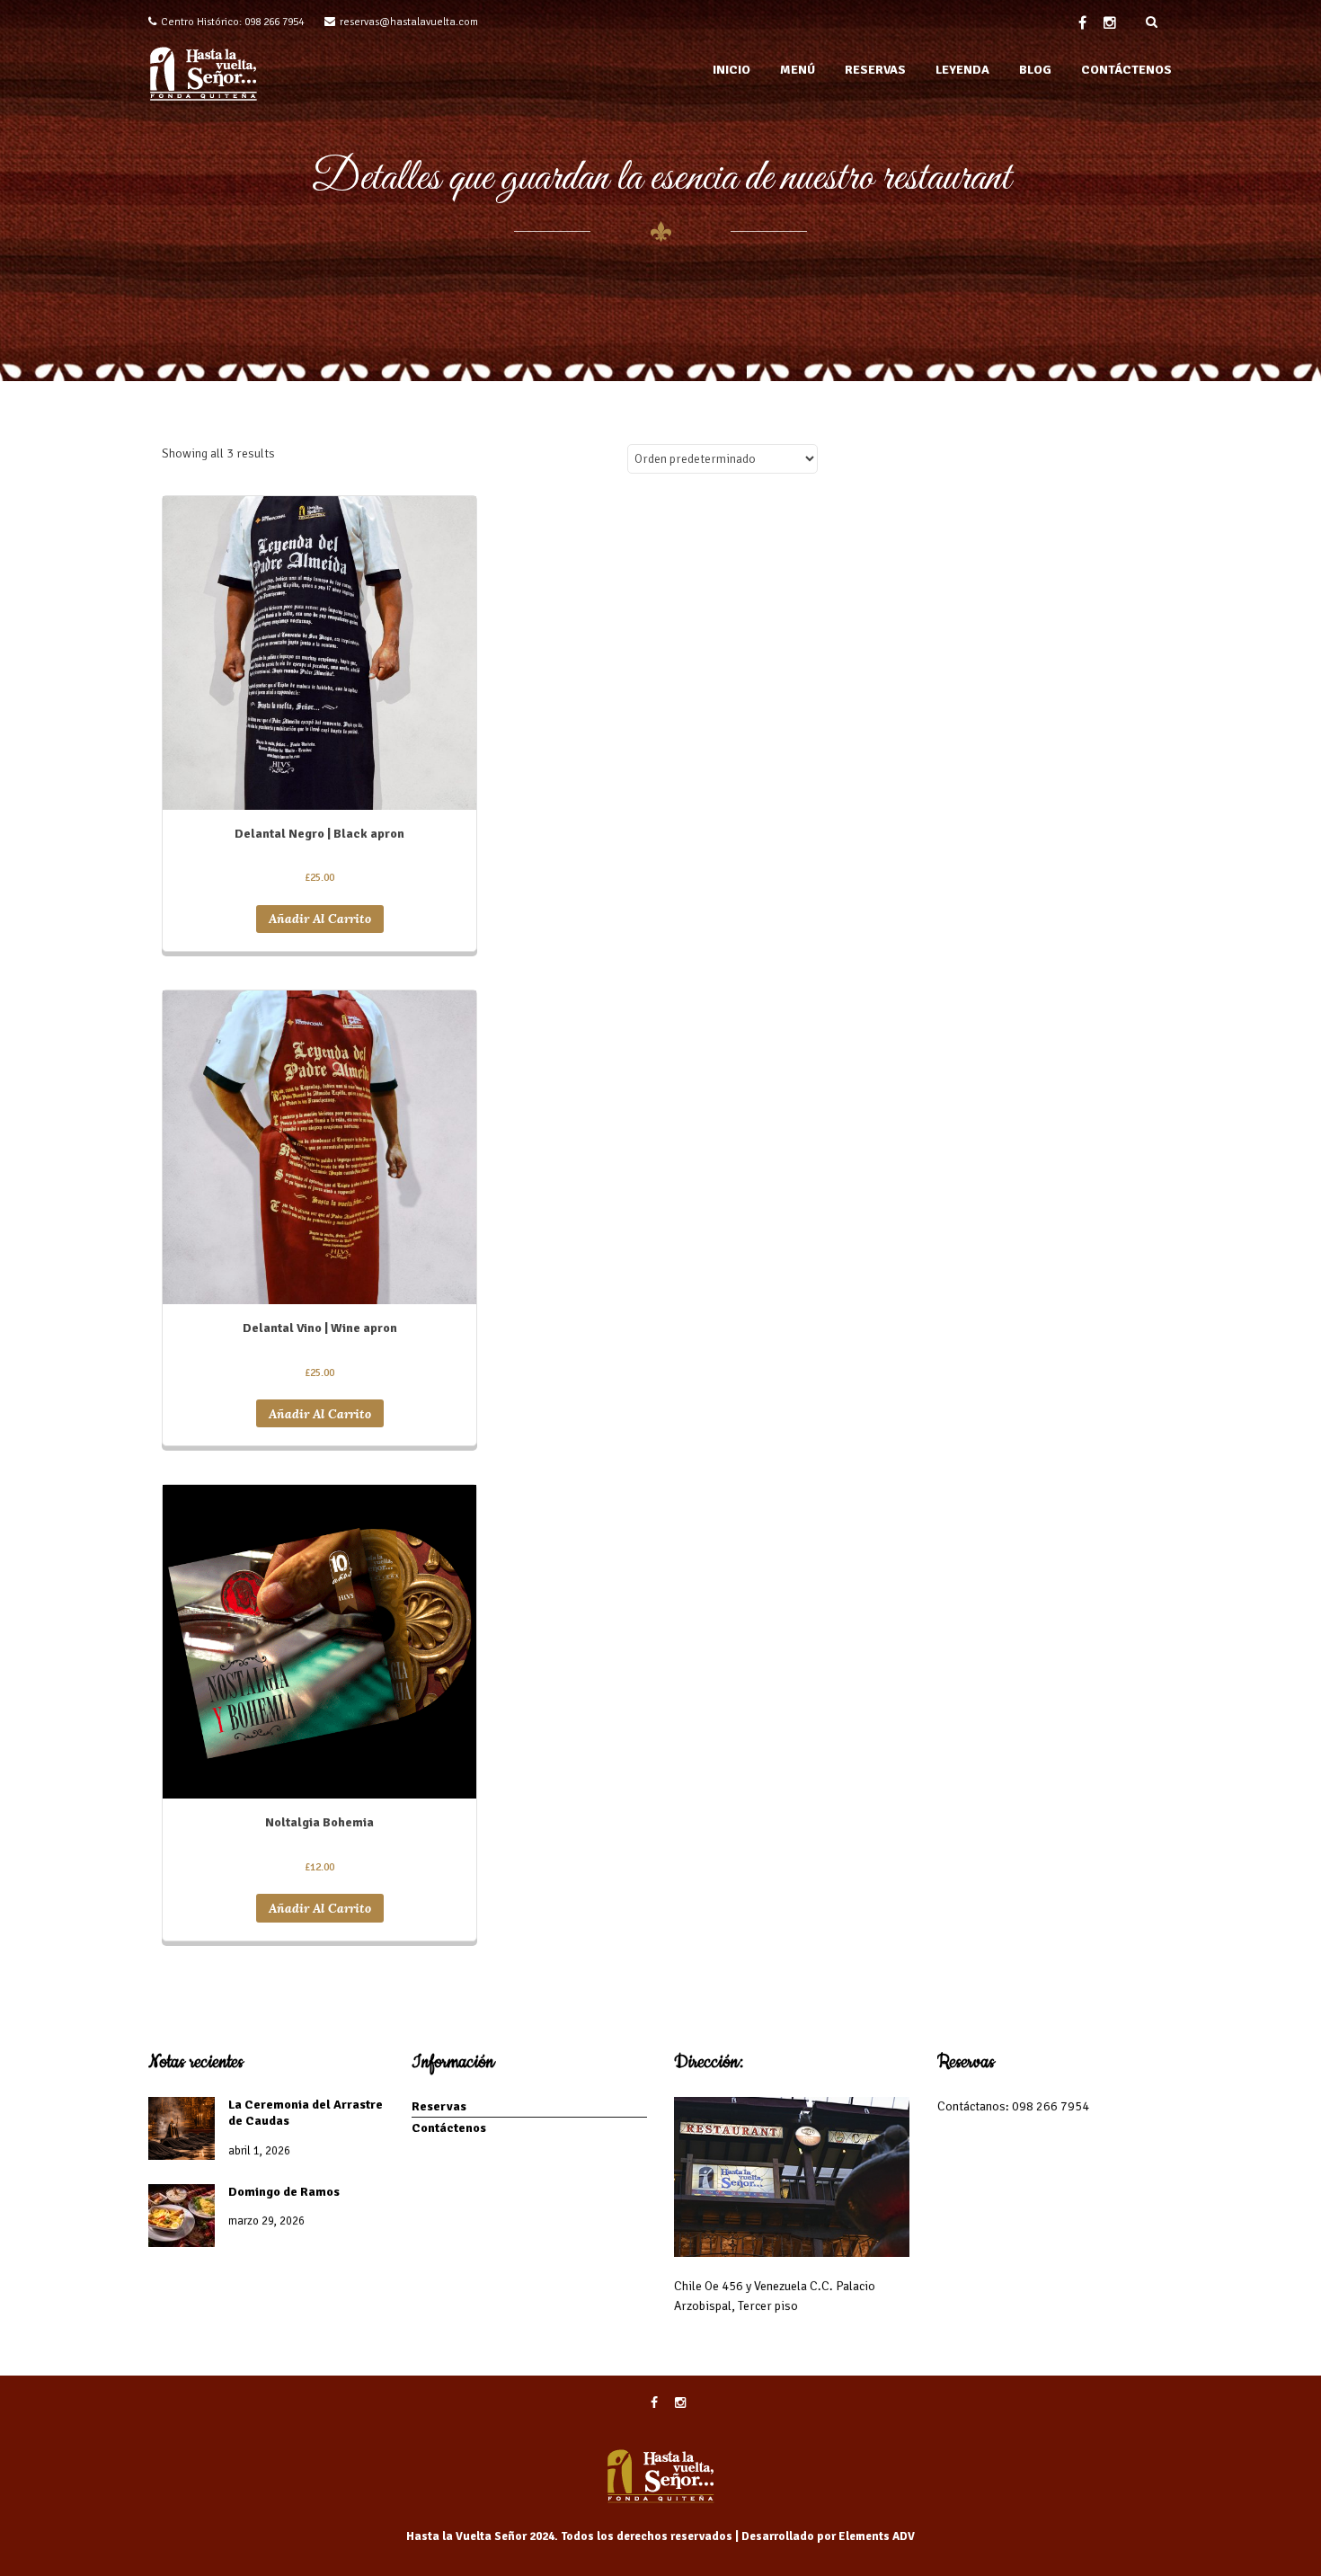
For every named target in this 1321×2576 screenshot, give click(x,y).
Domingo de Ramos (284, 2192)
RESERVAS (875, 70)
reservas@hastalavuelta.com (409, 22)
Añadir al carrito (320, 919)
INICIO (731, 70)
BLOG (1035, 70)
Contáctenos (449, 2128)
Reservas (439, 2106)
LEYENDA (962, 70)
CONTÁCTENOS (1126, 70)
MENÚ (798, 70)
